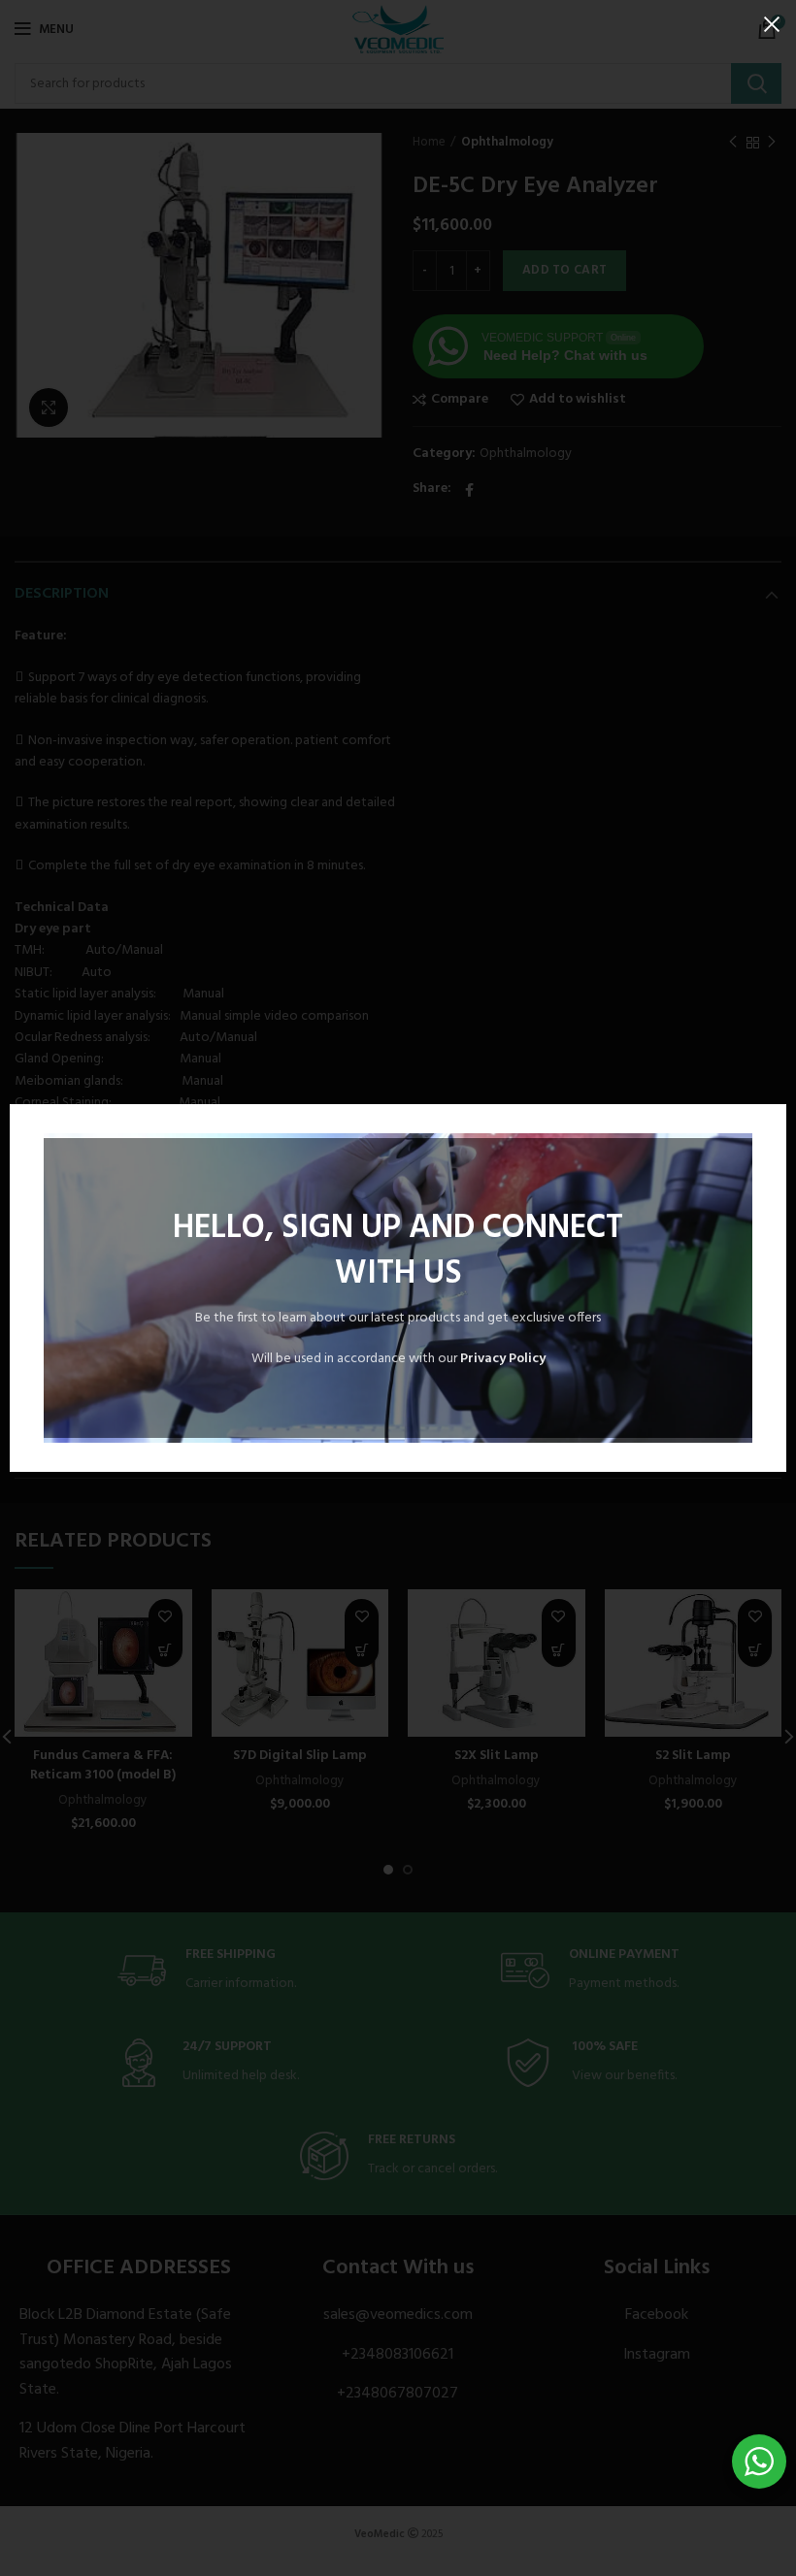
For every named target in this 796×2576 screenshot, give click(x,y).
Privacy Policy (503, 1359)
